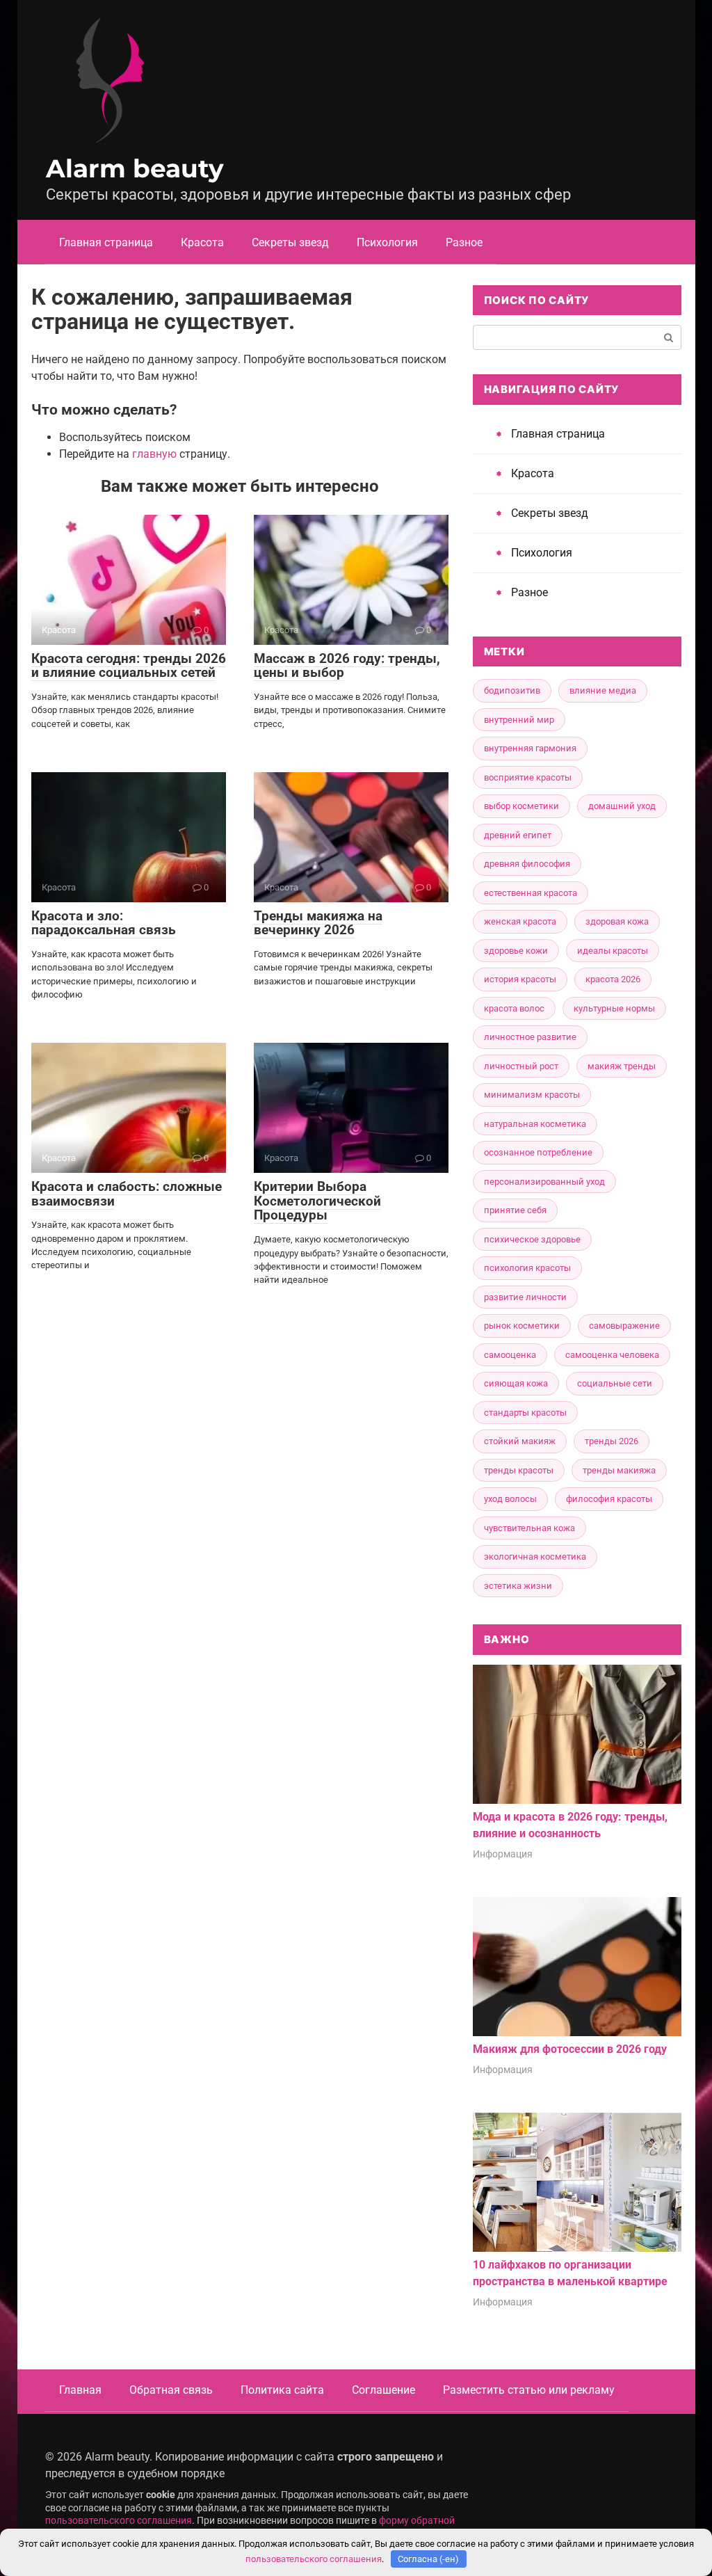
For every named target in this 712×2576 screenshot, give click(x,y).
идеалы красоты (613, 951)
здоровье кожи (516, 951)
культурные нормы (614, 1008)
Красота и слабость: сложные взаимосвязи (127, 1194)
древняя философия (527, 864)
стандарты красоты (525, 1413)
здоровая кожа (617, 921)
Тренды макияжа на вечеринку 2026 (318, 923)
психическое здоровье (532, 1239)
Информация (503, 1854)
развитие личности (525, 1297)
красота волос (514, 1008)
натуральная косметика (535, 1124)
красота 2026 (613, 979)
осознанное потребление (538, 1152)
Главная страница (106, 242)
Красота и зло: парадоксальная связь (104, 923)
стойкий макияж (520, 1441)
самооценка (510, 1355)
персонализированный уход (544, 1182)
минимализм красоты (532, 1095)
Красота (202, 242)
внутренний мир (519, 720)
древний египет (518, 835)
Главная (80, 2390)
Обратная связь (171, 2390)
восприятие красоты (528, 777)
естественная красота (531, 893)
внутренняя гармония (530, 748)
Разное (464, 242)
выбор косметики (521, 806)
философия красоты (609, 1499)
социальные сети (615, 1383)
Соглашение (383, 2390)
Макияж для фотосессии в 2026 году (570, 2049)
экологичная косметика (535, 1557)
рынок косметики (522, 1326)
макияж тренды (622, 1066)
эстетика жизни (518, 1586)
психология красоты (527, 1268)
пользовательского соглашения (119, 2521)
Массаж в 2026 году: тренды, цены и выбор (347, 666)
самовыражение (624, 1326)
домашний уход (622, 806)
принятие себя (515, 1210)
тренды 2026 (612, 1441)
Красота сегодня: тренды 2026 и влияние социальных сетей (129, 666)
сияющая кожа (516, 1383)
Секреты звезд (290, 242)
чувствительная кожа (529, 1528)
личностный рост (521, 1066)
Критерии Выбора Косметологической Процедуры (317, 1201)
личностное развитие (530, 1037)
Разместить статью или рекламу (529, 2390)
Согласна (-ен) (428, 2559)
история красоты (520, 979)
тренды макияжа (619, 1470)
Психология (387, 242)
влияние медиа (603, 690)
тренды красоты (519, 1470)
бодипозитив (512, 690)
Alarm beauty (135, 168)
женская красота (520, 921)
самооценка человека (612, 1355)
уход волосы (510, 1499)
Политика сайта (282, 2390)
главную (154, 454)
